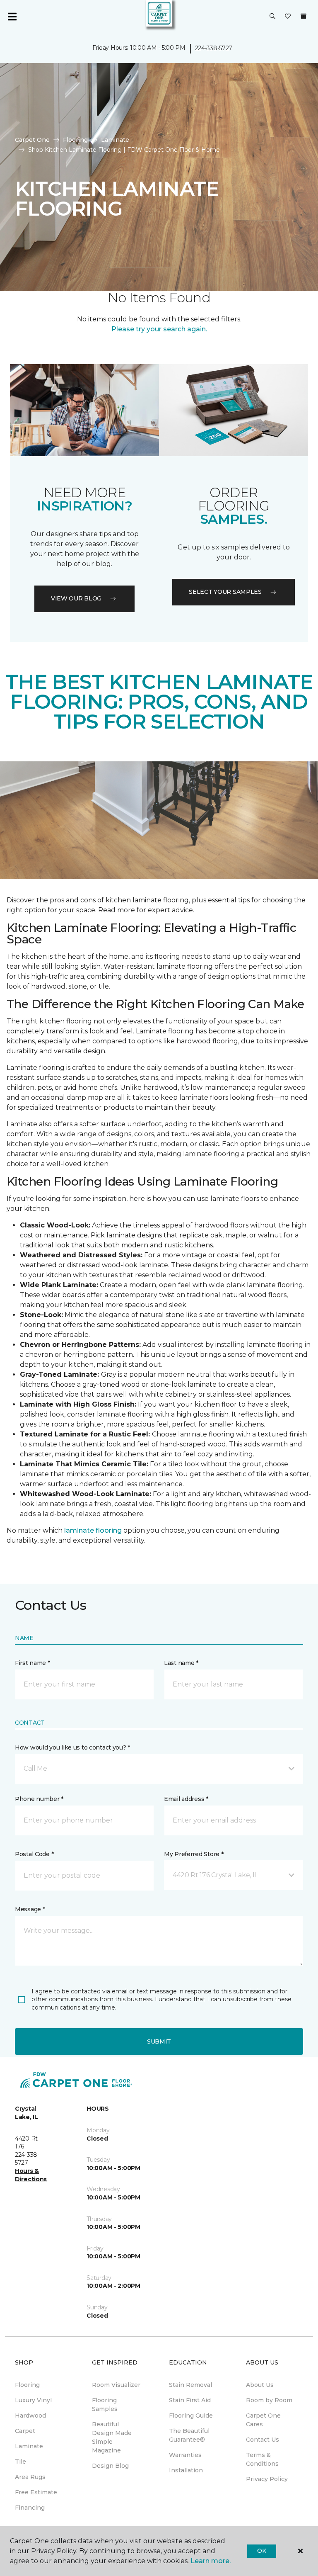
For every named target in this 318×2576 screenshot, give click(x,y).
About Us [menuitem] (260, 2385)
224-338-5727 (214, 48)
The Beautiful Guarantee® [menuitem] (189, 2435)
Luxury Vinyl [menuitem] (33, 2400)
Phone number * (39, 1799)
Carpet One (32, 140)
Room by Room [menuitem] (269, 2400)
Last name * (181, 1663)
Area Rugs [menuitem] (30, 2477)
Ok (261, 2551)
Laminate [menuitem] (29, 2446)
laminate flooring (93, 1530)
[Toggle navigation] (12, 17)
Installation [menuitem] (186, 2470)
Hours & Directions (31, 2175)
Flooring (75, 140)
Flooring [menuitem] (27, 2385)
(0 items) (304, 16)
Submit (159, 2041)
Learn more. (211, 2561)
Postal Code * (34, 1854)
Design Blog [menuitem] (110, 2466)
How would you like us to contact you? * (72, 1747)
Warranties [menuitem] (185, 2455)
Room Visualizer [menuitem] (116, 2385)
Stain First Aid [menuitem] (190, 2400)
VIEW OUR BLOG (76, 598)
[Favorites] (288, 17)
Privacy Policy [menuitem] (267, 2479)
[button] (272, 17)
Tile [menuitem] (20, 2462)
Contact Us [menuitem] (263, 2440)
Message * (30, 1909)
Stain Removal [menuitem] (190, 2385)
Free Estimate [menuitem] (36, 2492)
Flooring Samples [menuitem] (105, 2405)
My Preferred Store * (194, 1854)
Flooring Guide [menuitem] (191, 2416)
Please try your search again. (159, 329)
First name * (33, 1663)
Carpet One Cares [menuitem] (263, 2420)
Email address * (186, 1799)
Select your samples (225, 592)
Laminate (115, 140)
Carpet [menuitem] (25, 2431)
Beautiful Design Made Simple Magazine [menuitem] (112, 2437)
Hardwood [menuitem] (30, 2416)
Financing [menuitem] (30, 2508)
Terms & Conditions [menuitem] (262, 2459)
